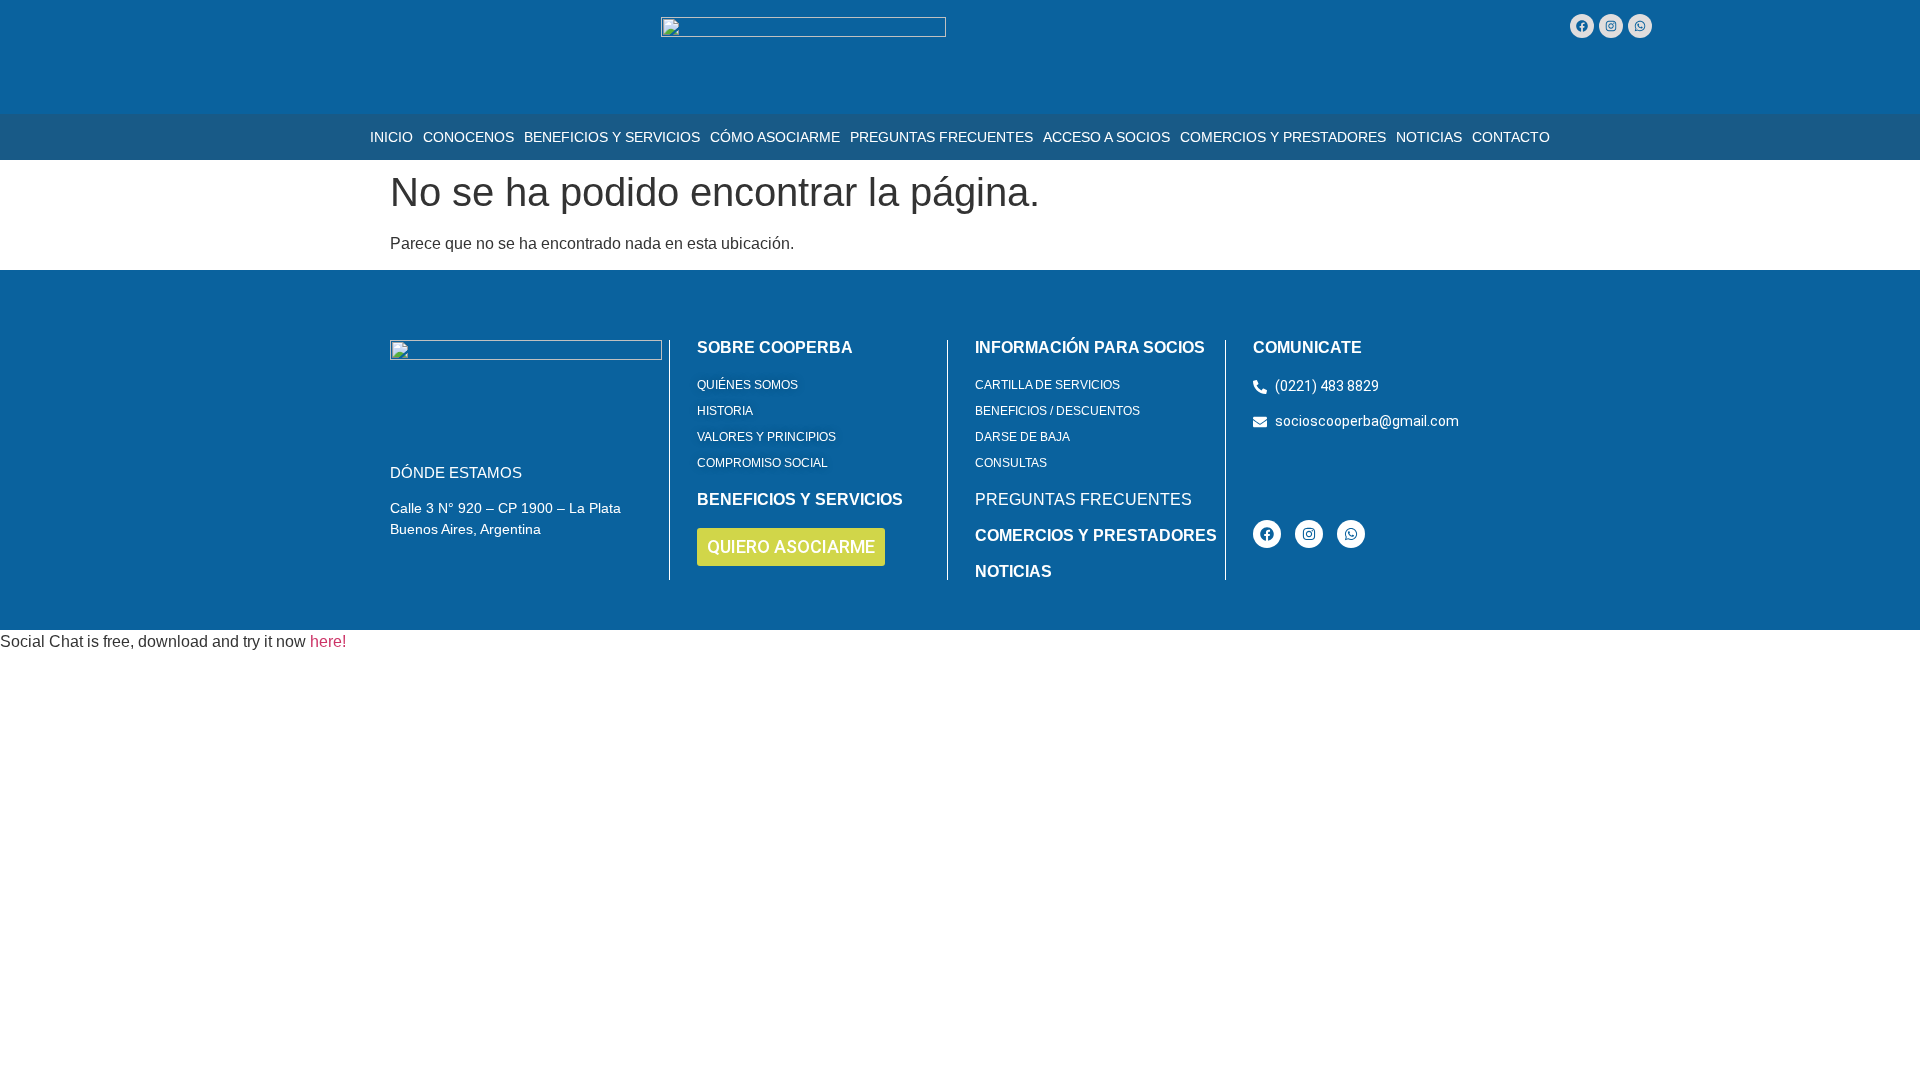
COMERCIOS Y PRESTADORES (1096, 535)
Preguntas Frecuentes (941, 137)
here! (328, 641)
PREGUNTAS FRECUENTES (1083, 499)
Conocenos (468, 137)
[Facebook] (1582, 26)
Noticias (1429, 137)
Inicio (391, 137)
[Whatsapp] (1640, 26)
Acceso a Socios (1106, 137)
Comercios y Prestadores (1283, 137)
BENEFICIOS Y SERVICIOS (800, 499)
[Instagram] (1611, 26)
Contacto (1511, 137)
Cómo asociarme (775, 137)
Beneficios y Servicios (612, 137)
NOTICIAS (1013, 571)
